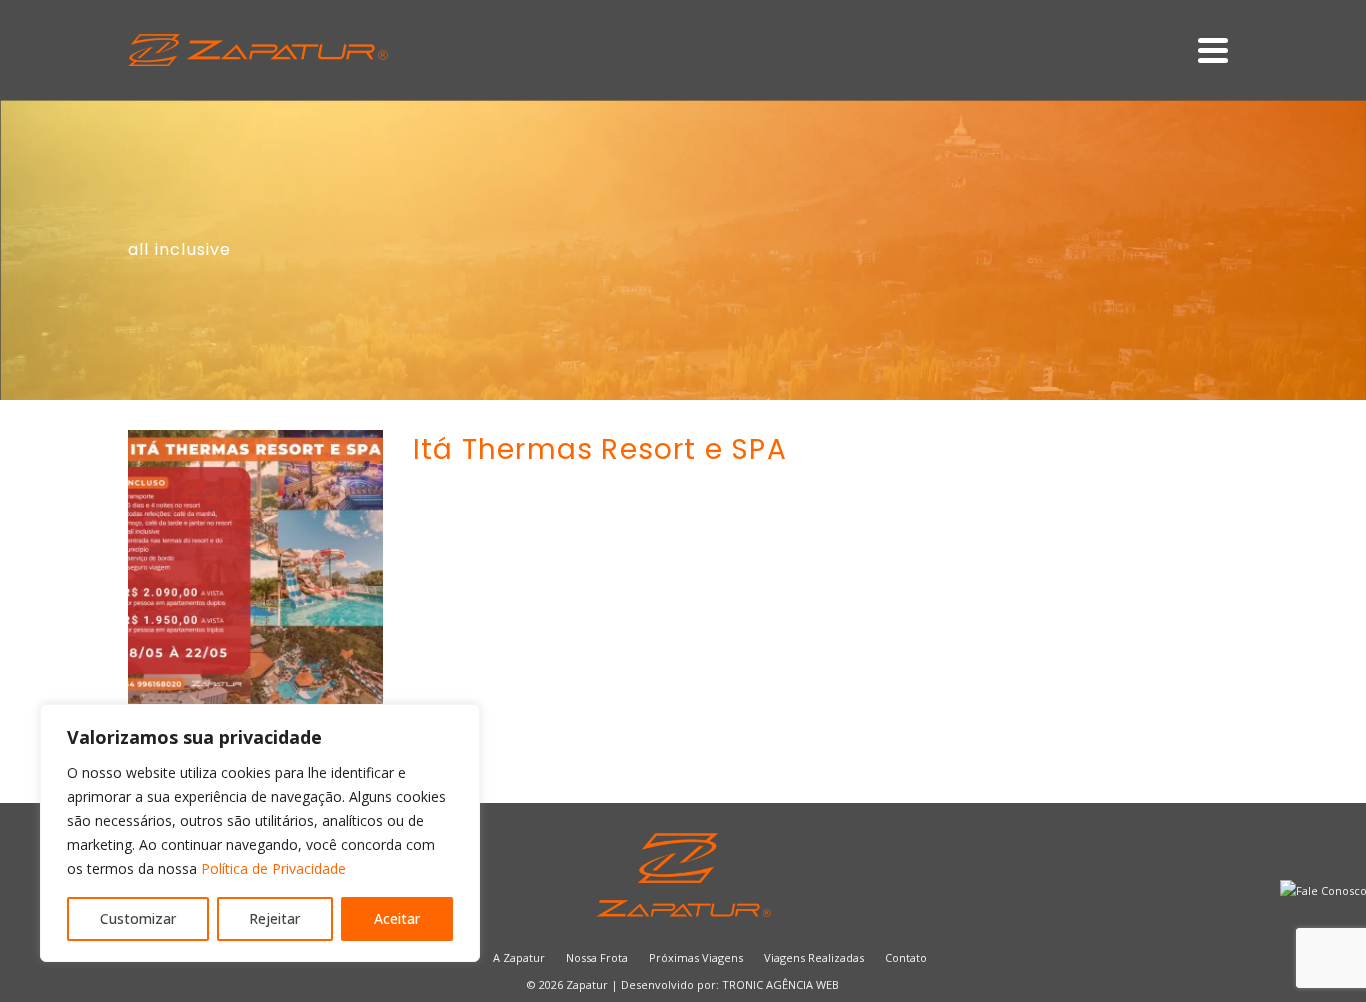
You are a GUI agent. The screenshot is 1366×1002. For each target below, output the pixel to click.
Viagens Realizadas (814, 957)
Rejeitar (274, 918)
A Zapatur (519, 957)
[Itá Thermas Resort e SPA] (255, 576)
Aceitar (397, 918)
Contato (906, 957)
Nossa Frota (597, 957)
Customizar (138, 918)
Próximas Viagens (696, 957)
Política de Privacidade (273, 868)
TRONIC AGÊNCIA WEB (780, 984)
